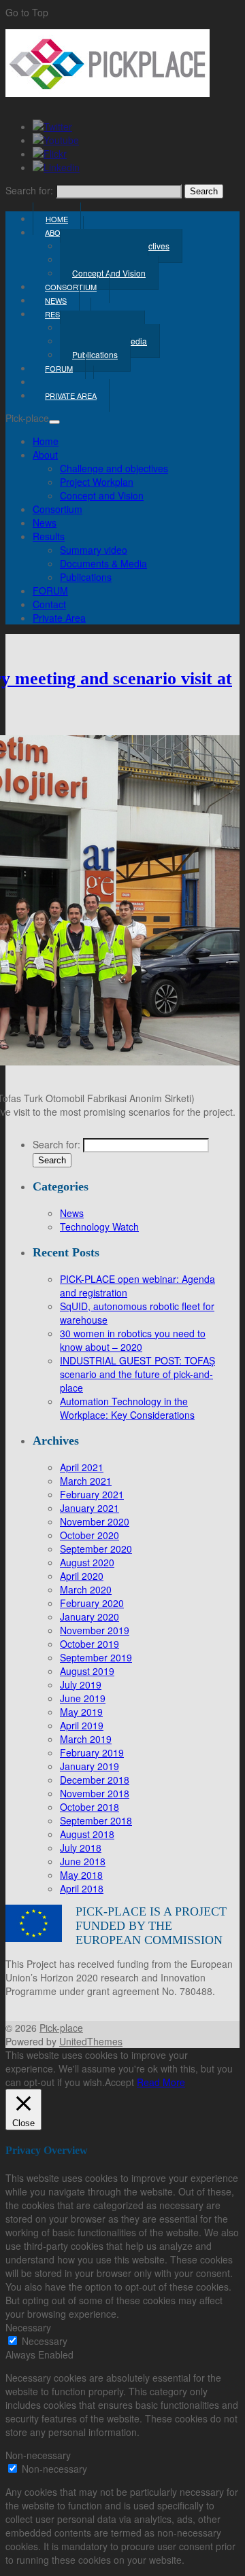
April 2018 (82, 1888)
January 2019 (89, 1766)
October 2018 (89, 1807)
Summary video (94, 550)
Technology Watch (99, 1227)
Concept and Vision (102, 495)
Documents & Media (103, 563)
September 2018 (96, 1820)
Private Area (71, 395)
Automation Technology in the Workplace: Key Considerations (127, 1408)
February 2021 (92, 1494)
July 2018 (81, 1848)
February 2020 (92, 1603)
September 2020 (96, 1549)
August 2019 (87, 1671)
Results (49, 536)
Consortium (58, 509)
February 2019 (92, 1752)
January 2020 (89, 1617)
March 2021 (86, 1481)
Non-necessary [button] (38, 2455)
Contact (49, 604)
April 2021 (82, 1467)
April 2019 (82, 1725)
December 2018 (95, 1780)
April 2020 (82, 1576)
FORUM (50, 590)
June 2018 (83, 1861)
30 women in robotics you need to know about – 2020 (133, 1340)
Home (46, 441)
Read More (161, 2082)
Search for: (29, 190)
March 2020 (86, 1589)
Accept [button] (119, 2082)
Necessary (45, 2341)
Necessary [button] (28, 2327)
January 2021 (89, 1508)
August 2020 (87, 1562)
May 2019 (81, 1712)
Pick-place (61, 2028)
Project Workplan (97, 482)
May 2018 (81, 1875)
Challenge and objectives (114, 468)
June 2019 (83, 1698)
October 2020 (89, 1535)
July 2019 (81, 1684)
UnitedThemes (91, 2041)
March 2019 (86, 1739)
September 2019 (96, 1657)
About (58, 232)
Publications (95, 354)
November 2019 (95, 1630)
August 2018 (87, 1834)
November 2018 (95, 1793)
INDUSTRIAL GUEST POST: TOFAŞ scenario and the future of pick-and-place (137, 1374)
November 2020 (95, 1521)
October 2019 (89, 1644)
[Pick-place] (108, 93)
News (45, 523)
